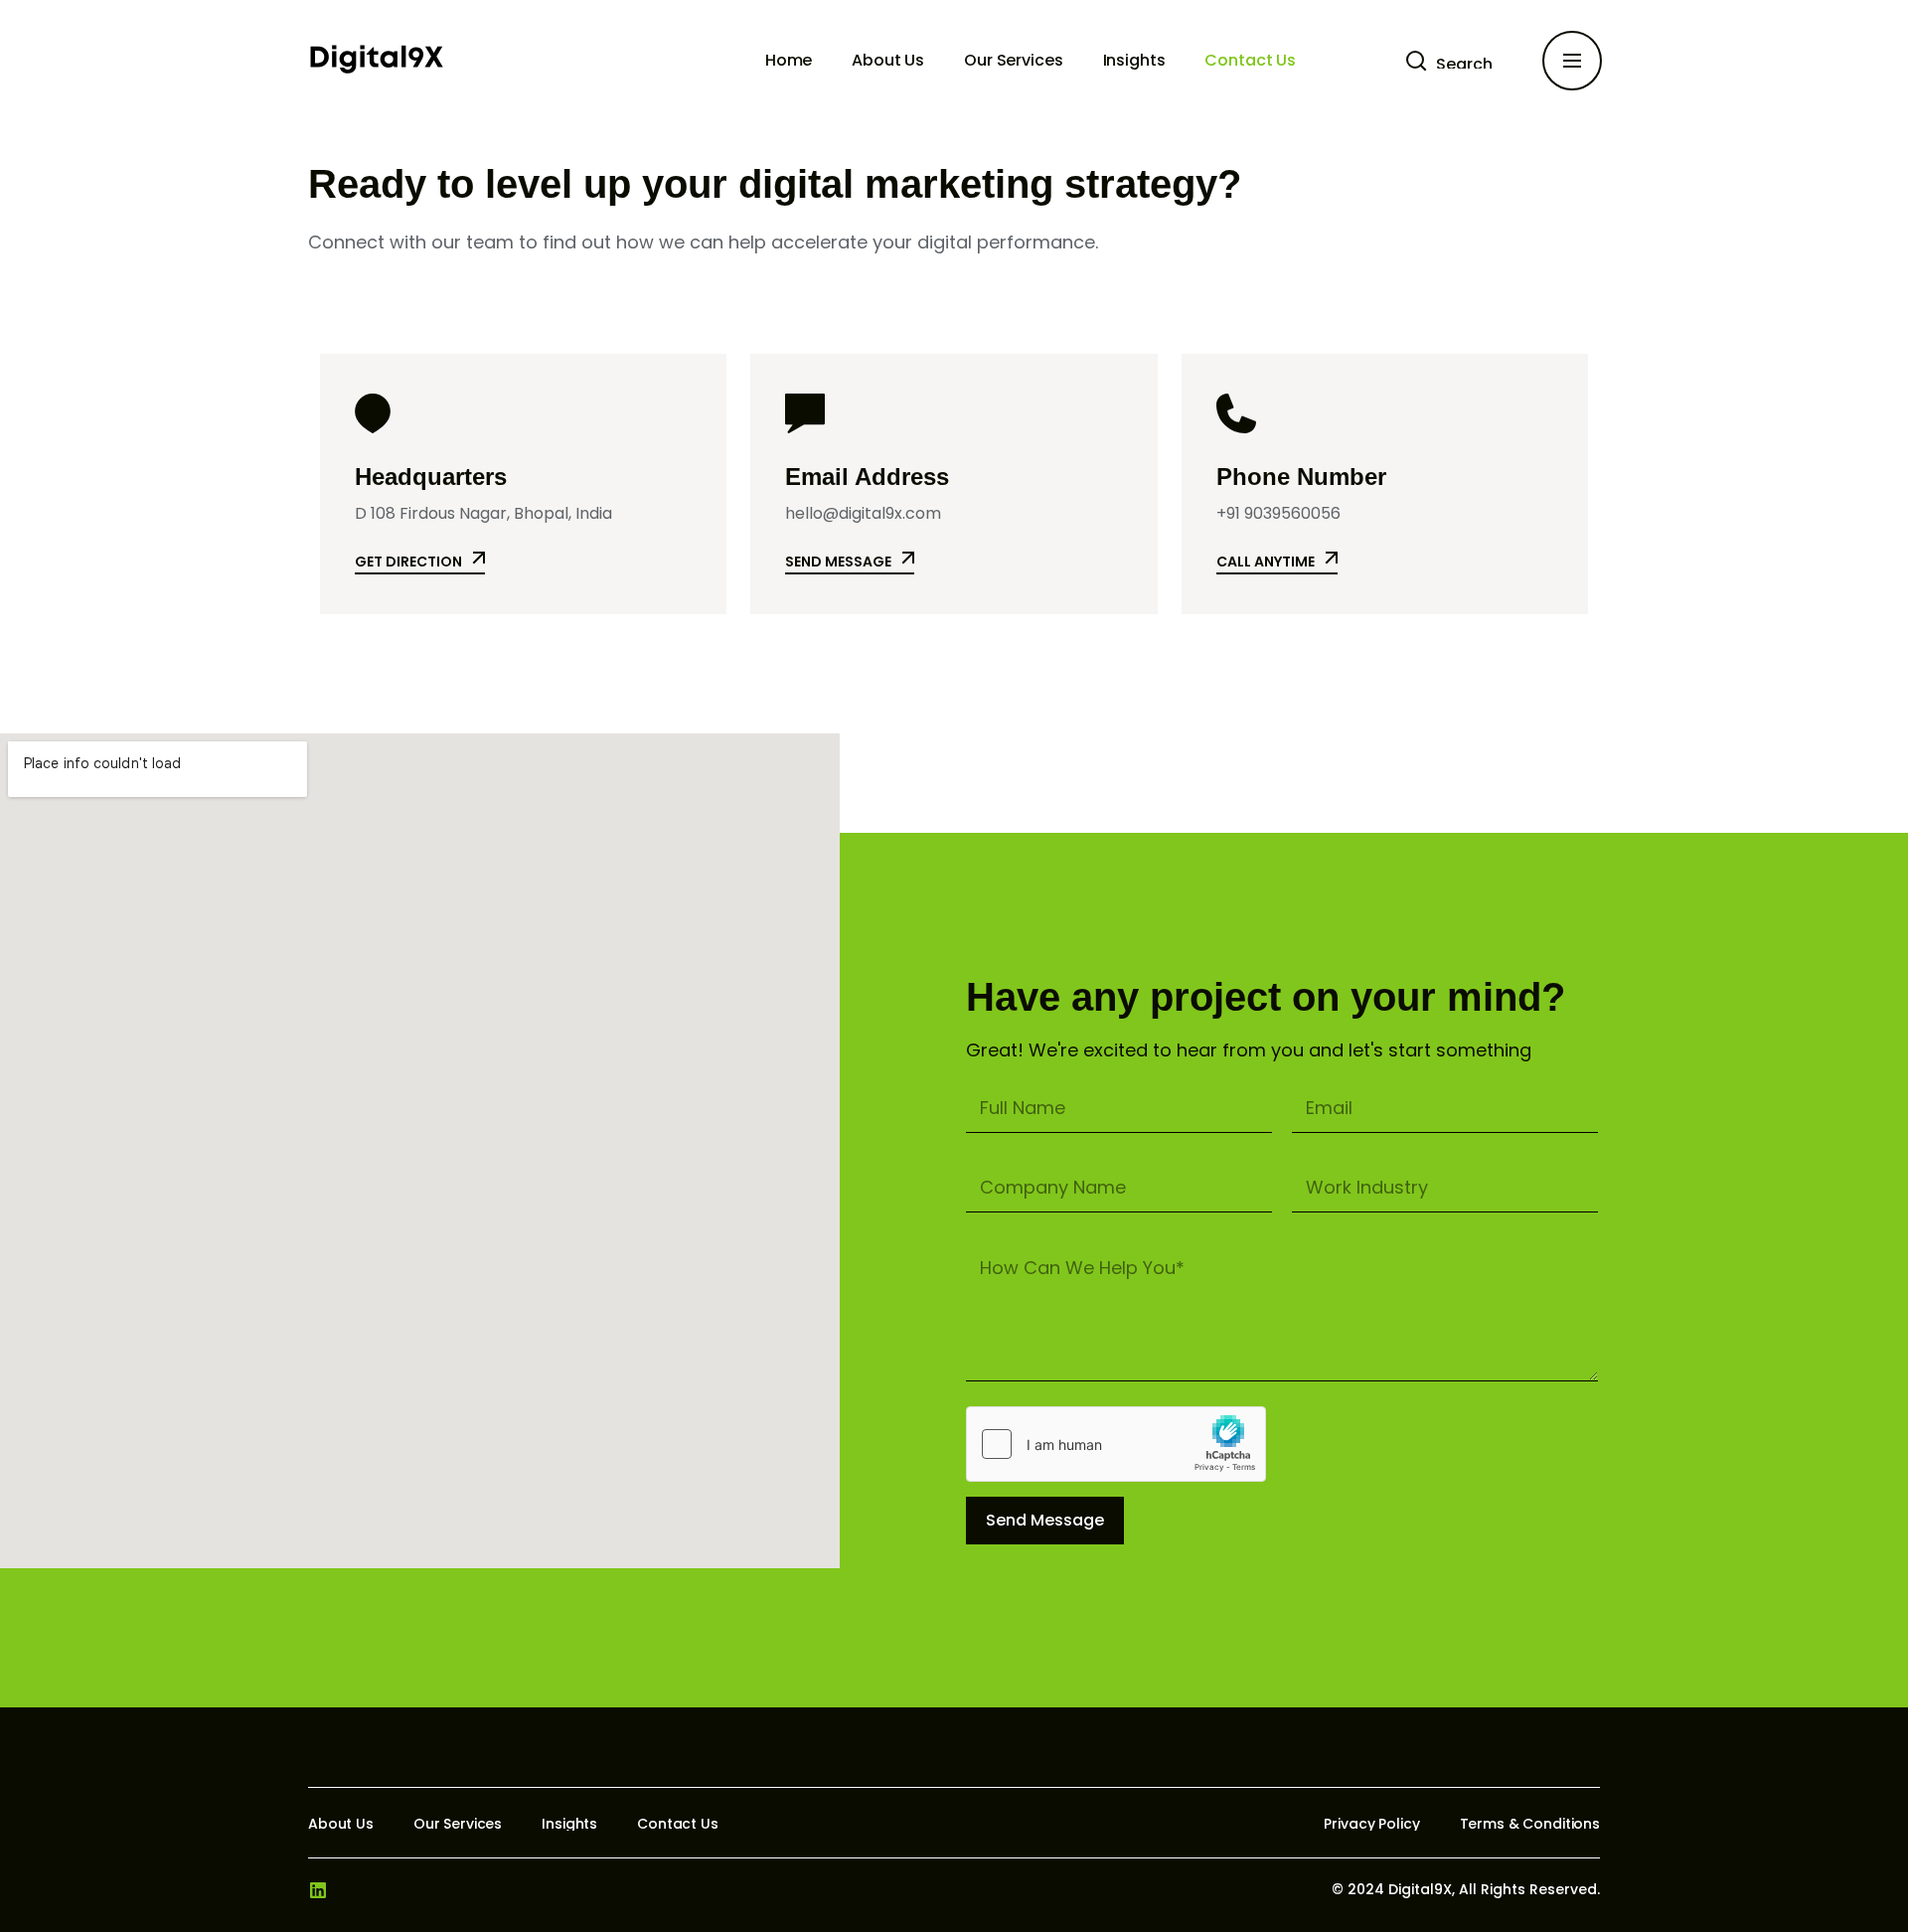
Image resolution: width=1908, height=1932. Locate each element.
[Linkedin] (318, 1890)
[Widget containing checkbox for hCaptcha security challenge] (1116, 1444)
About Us (888, 60)
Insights (1134, 60)
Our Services (1013, 60)
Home (789, 60)
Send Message (1045, 1520)
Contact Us (1250, 60)
